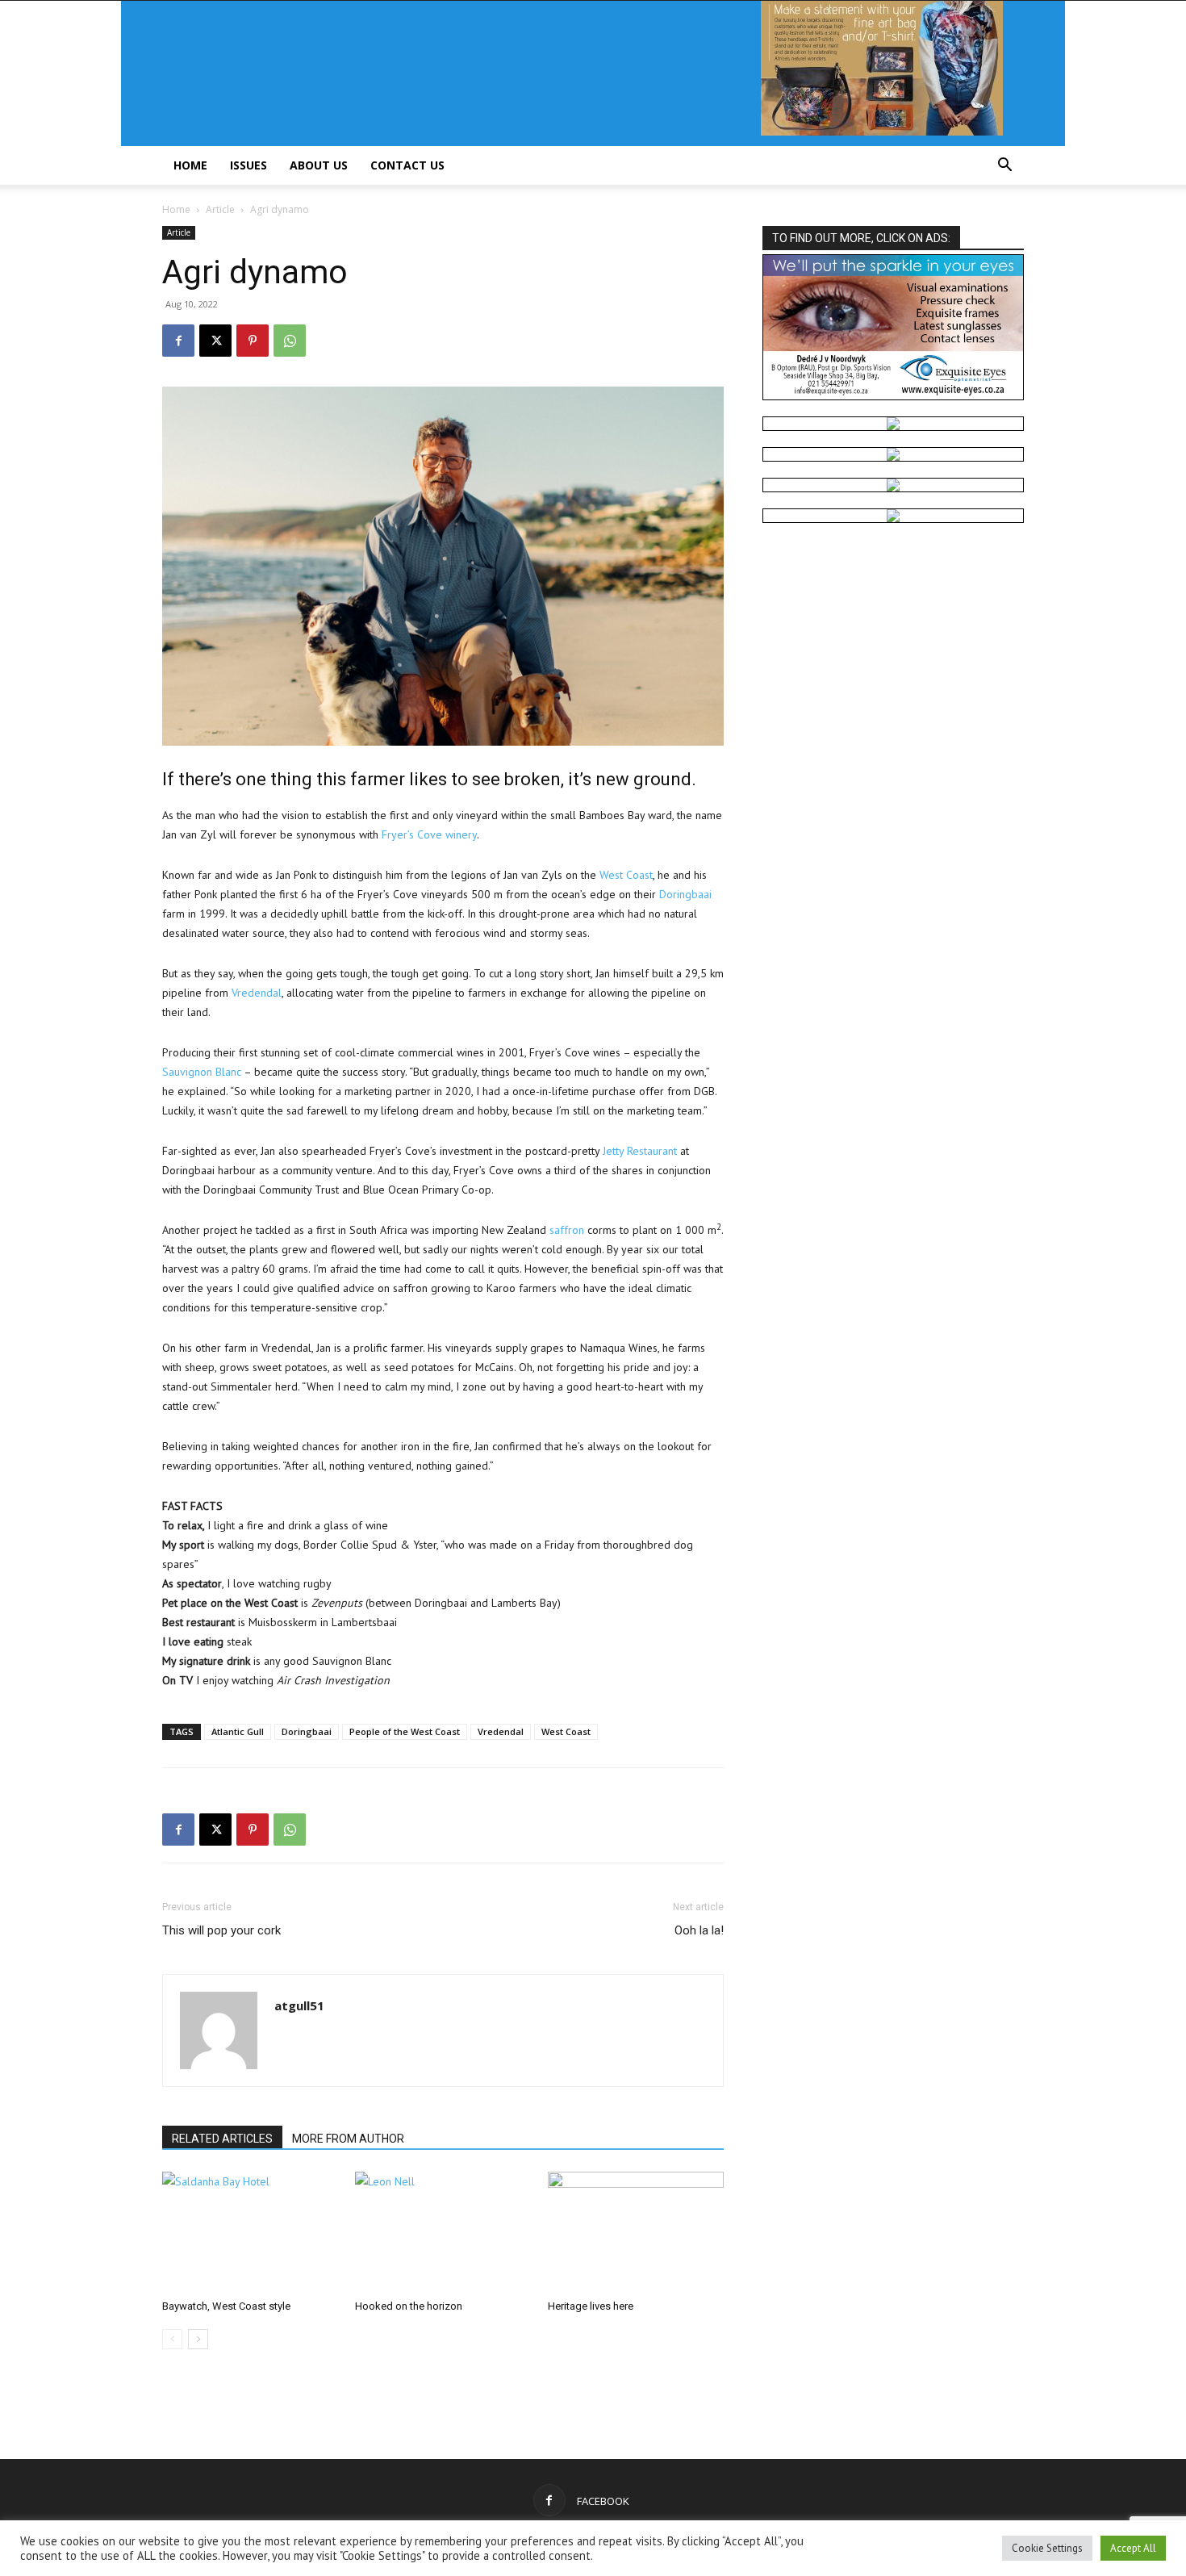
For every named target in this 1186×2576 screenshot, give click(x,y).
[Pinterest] (253, 341)
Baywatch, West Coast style (226, 2306)
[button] (1004, 167)
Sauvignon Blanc (202, 1072)
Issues (248, 165)
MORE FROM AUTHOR (348, 2139)
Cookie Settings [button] (1047, 2548)
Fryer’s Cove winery (429, 834)
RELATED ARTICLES (222, 2139)
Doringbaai (685, 894)
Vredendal (257, 993)
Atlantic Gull (238, 1731)
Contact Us (407, 165)
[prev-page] (172, 2339)
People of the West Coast (405, 1731)
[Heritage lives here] (636, 2232)
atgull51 (299, 2005)
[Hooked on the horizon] (443, 2232)
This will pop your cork (221, 1930)
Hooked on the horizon (409, 2306)
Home (190, 165)
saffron (567, 1230)
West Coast (626, 875)
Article (220, 209)
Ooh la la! (699, 1930)
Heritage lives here (591, 2306)
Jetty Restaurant (640, 1151)
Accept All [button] (1133, 2548)
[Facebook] (178, 341)
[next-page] (198, 2339)
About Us (319, 165)
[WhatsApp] (290, 341)
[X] (215, 341)
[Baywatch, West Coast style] (250, 2232)
